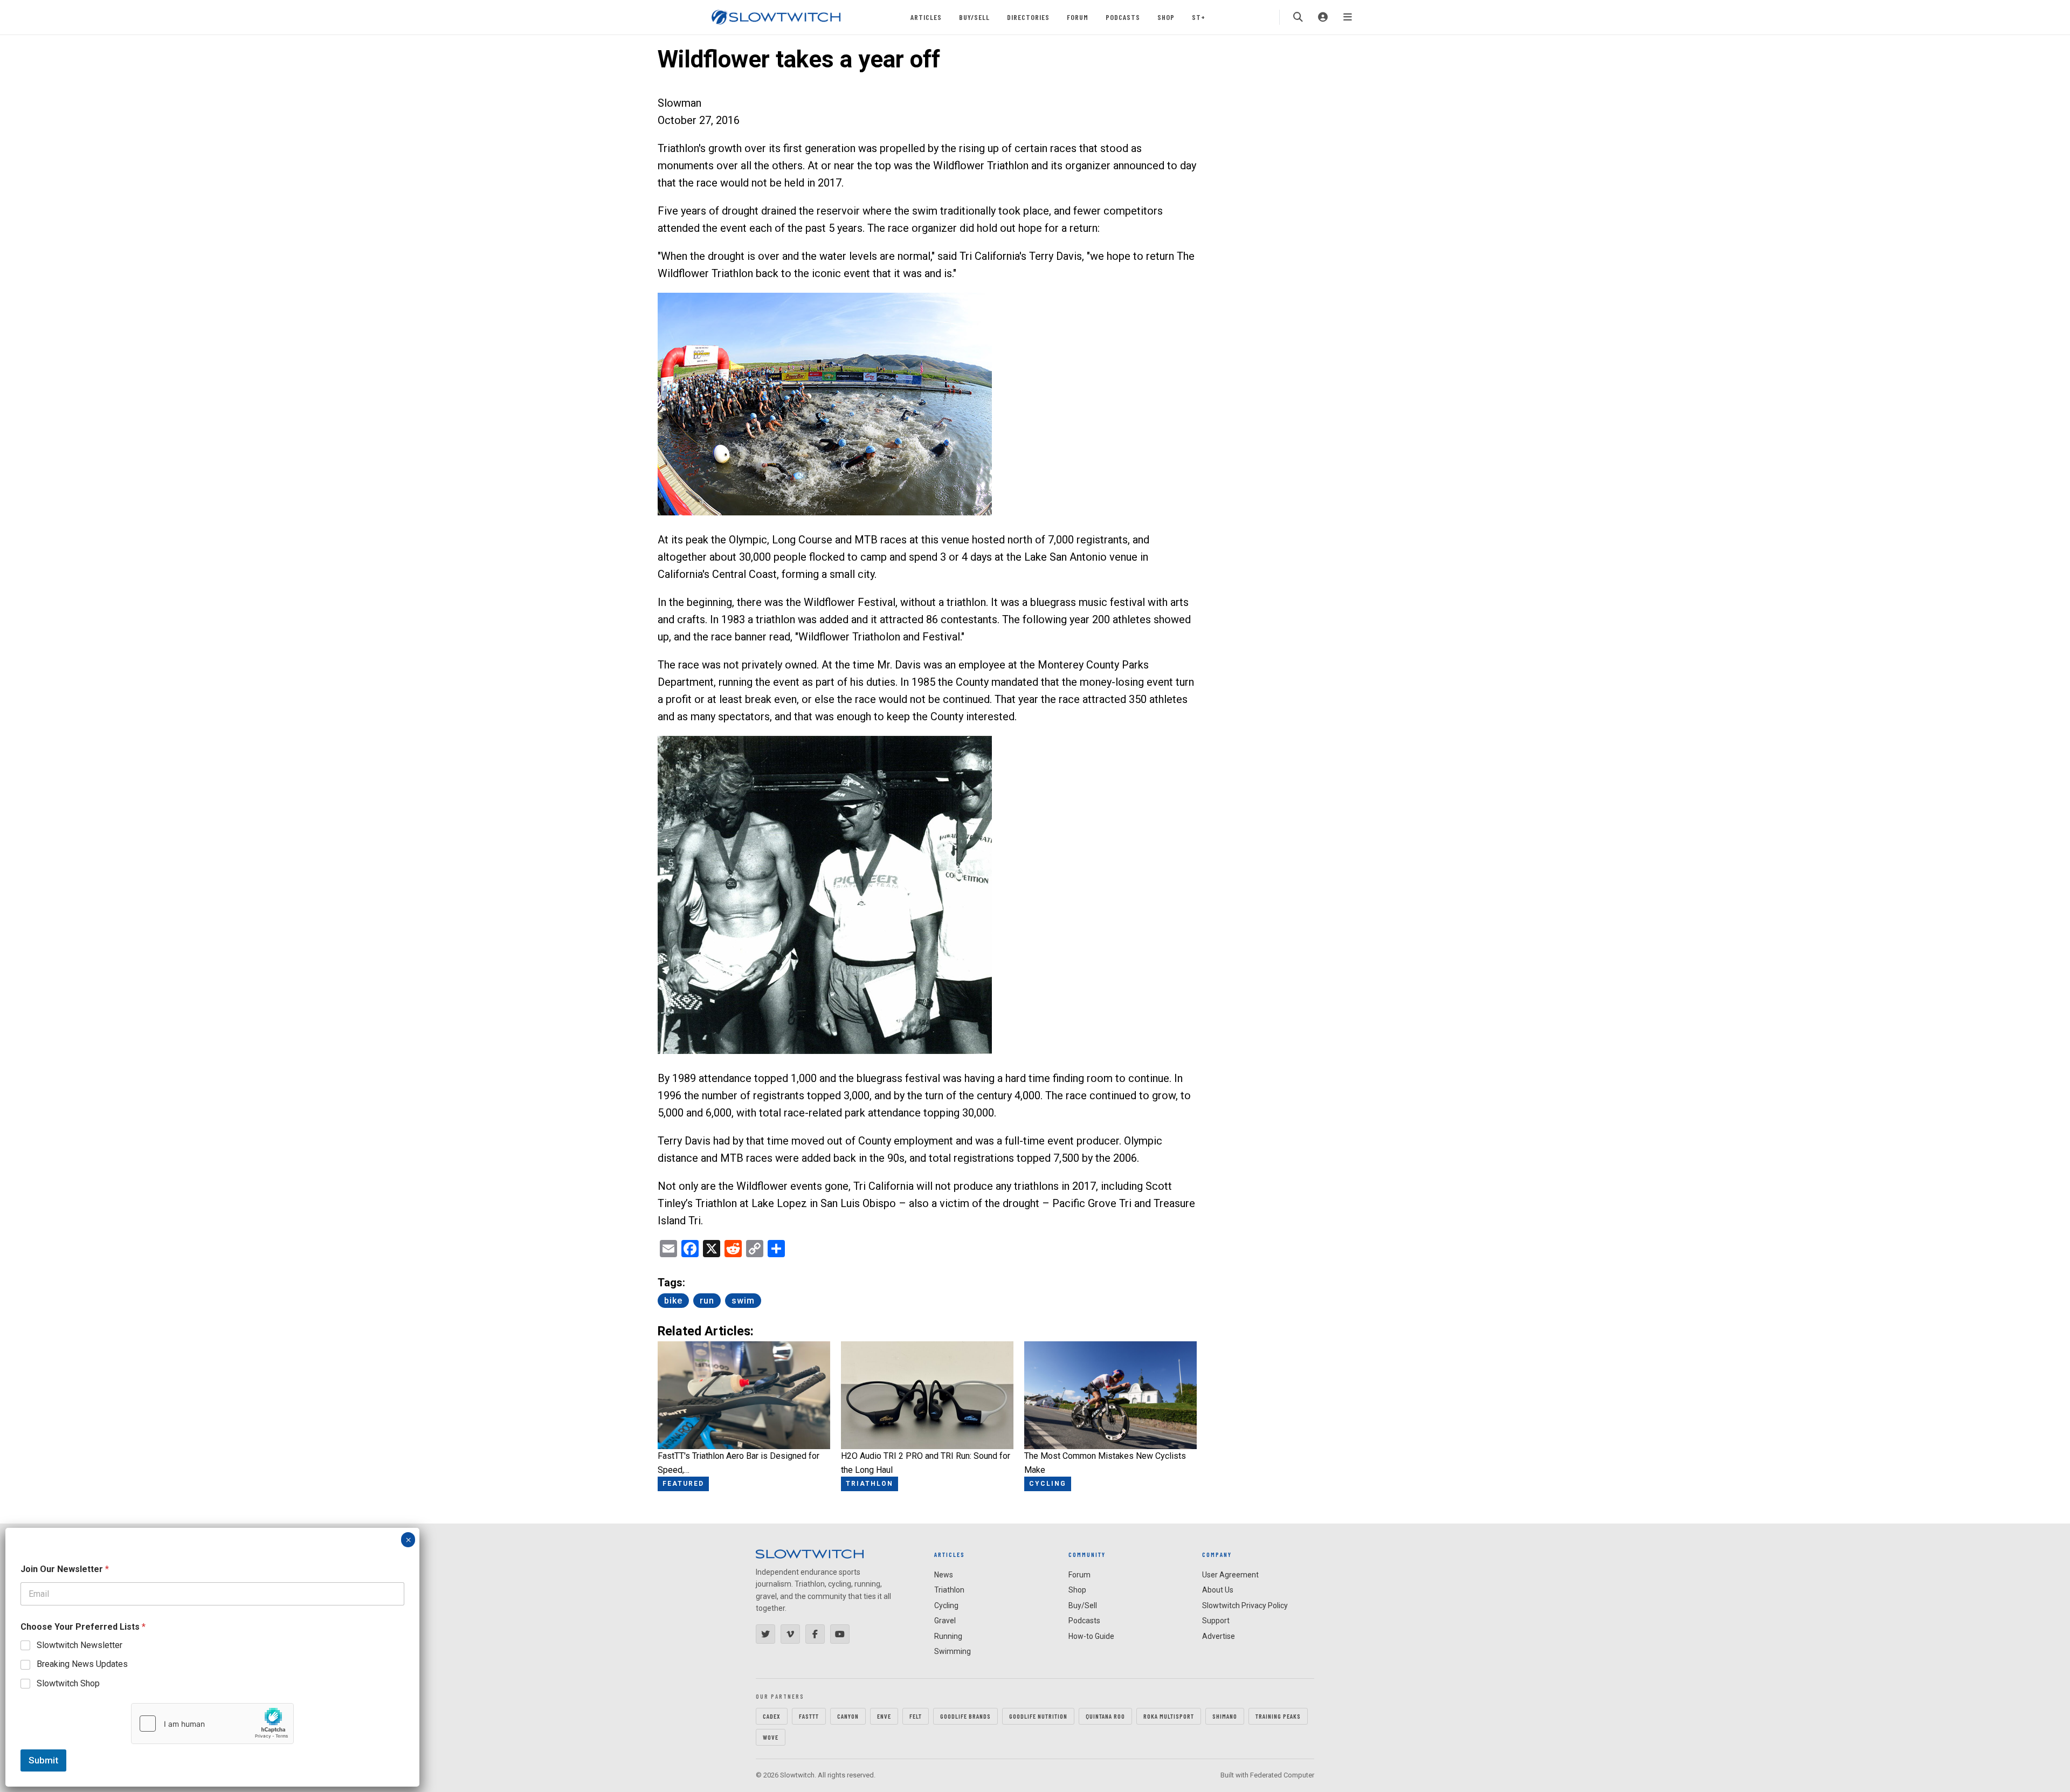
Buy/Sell (974, 17)
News (944, 1575)
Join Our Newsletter (65, 1569)
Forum (1078, 17)
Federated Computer (1282, 1775)
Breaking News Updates (82, 1664)
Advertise (1219, 1636)
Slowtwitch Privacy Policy (1245, 1605)
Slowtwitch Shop (68, 1683)
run (707, 1301)
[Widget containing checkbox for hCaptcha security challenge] (212, 1724)
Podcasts (1123, 17)
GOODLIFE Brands (965, 1716)
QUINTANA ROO (1105, 1716)
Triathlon (949, 1590)
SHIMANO (1225, 1716)
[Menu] (1348, 17)
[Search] (1298, 17)
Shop (1166, 17)
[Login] (1323, 17)
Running (948, 1636)
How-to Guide (1091, 1636)
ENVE (884, 1716)
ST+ (1199, 17)
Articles (926, 17)
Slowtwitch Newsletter (80, 1645)
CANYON (848, 1716)
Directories (1028, 17)
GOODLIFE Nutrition (1038, 1716)
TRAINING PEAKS (1278, 1716)
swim (743, 1301)
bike (673, 1301)
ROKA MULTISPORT (1169, 1716)
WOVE (771, 1737)
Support (1216, 1621)
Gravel (945, 1621)
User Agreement (1230, 1575)
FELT (916, 1716)
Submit (43, 1760)
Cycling (946, 1605)
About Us (1218, 1590)
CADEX (772, 1716)
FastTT (809, 1716)
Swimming (953, 1651)
